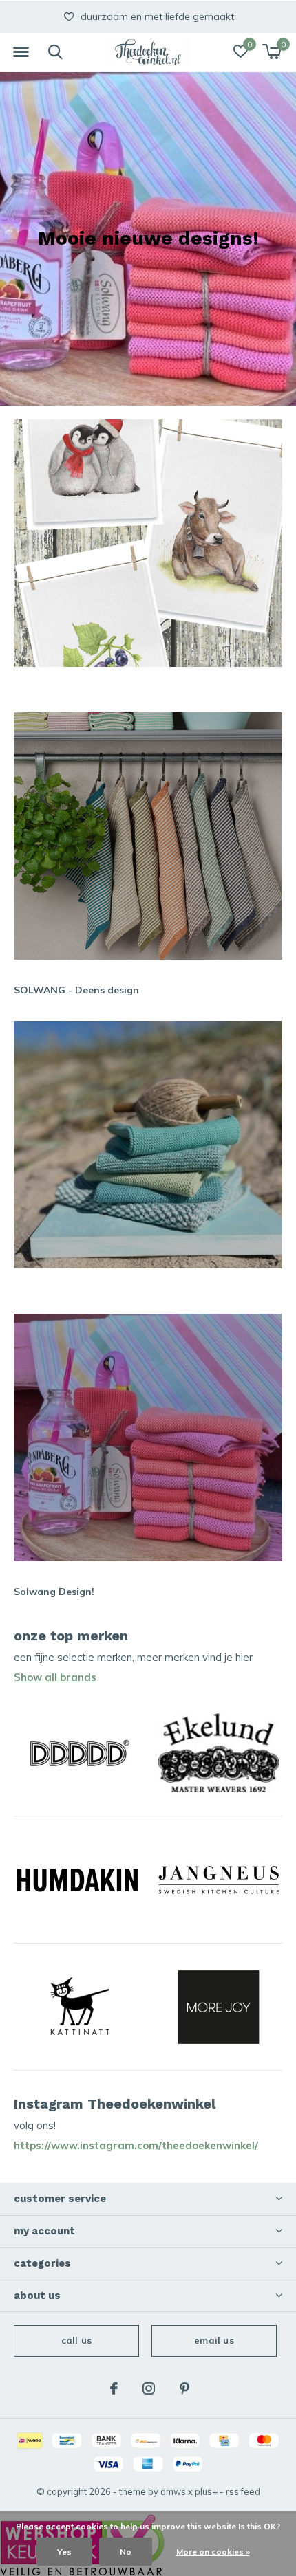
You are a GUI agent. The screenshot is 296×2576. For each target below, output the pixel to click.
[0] (272, 52)
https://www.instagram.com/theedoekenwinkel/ (136, 2145)
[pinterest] (184, 2388)
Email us (214, 2340)
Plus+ (206, 2491)
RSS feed (243, 2491)
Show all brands (55, 1677)
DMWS (173, 2491)
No (126, 2552)
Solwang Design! (54, 1592)
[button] (21, 52)
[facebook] (114, 2388)
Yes (64, 2552)
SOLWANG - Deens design (76, 990)
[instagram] (149, 2388)
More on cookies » (213, 2552)
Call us (76, 2340)
